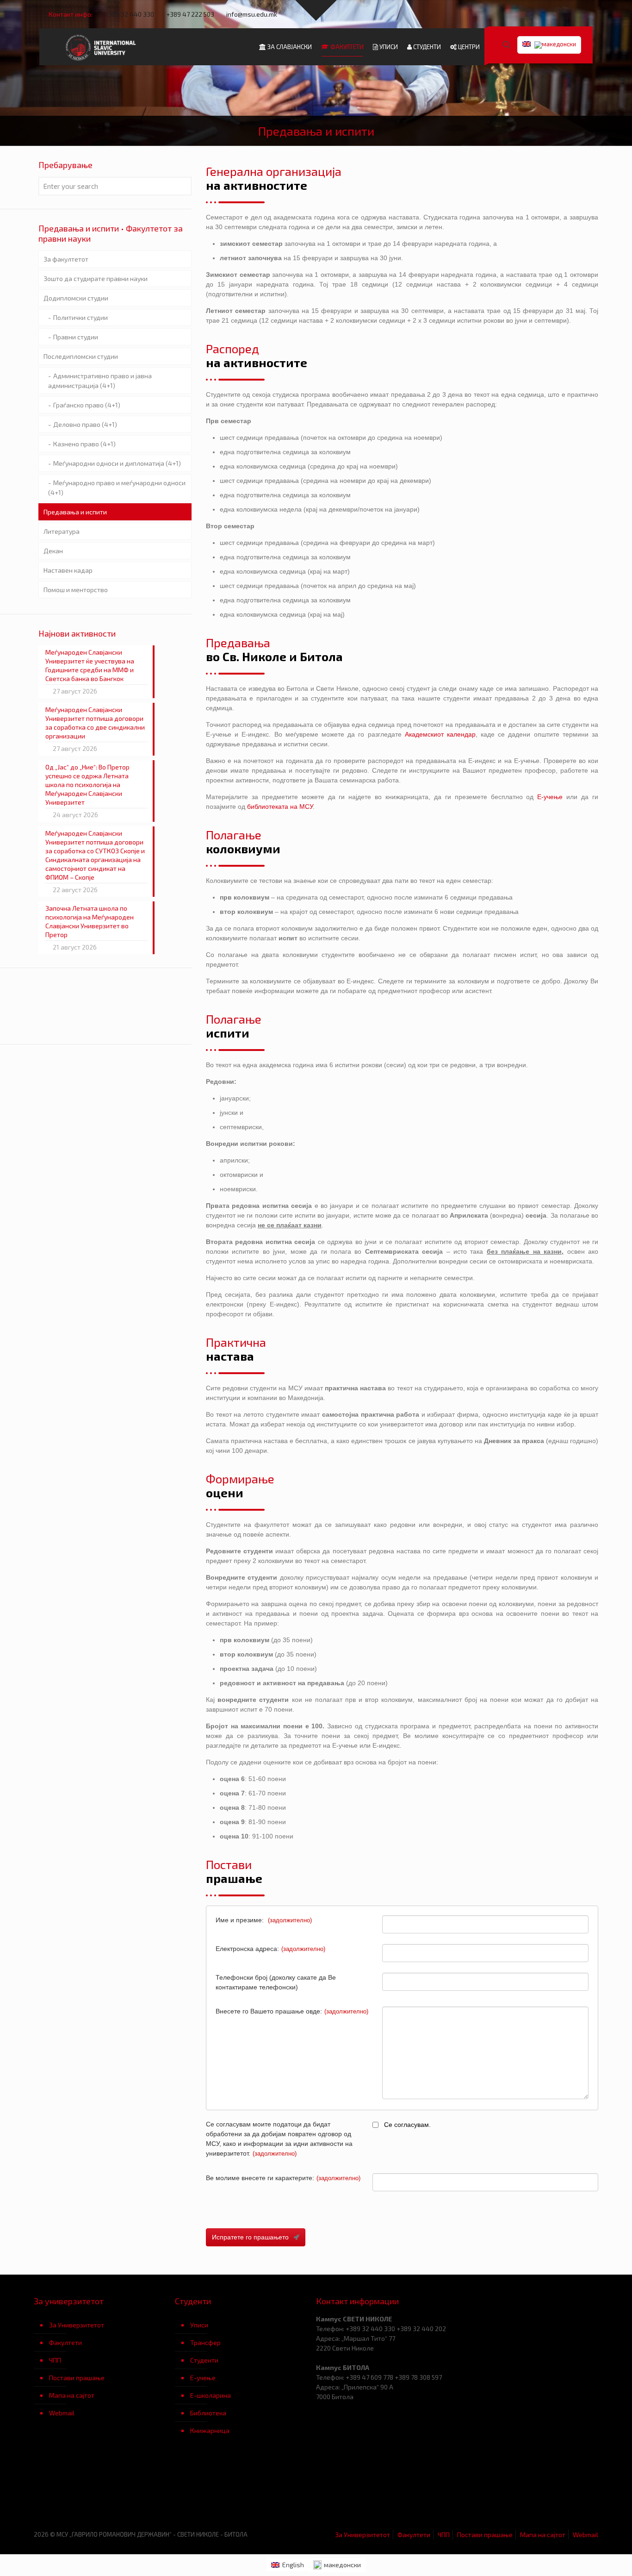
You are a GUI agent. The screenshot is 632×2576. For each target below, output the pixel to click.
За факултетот (66, 259)
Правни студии (76, 337)
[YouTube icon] (555, 14)
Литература (62, 531)
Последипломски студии (81, 356)
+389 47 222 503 (190, 14)
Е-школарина (211, 2395)
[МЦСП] (104, 2489)
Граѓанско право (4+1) (87, 405)
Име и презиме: (264, 1920)
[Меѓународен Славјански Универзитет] (102, 47)
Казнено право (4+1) (84, 444)
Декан (53, 551)
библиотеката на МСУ (280, 807)
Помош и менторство (76, 590)
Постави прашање (77, 2378)
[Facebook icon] (543, 14)
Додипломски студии (76, 298)
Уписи (199, 2325)
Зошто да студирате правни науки (96, 278)
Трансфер (205, 2342)
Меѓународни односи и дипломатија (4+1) (117, 463)
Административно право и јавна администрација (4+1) (100, 381)
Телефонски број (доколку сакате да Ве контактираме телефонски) (276, 1982)
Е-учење (550, 797)
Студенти (204, 2360)
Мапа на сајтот (72, 2395)
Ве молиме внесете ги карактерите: (283, 2178)
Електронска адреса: (270, 1949)
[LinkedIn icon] (567, 14)
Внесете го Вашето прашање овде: (292, 2011)
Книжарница (210, 2430)
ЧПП (55, 2360)
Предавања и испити (75, 512)
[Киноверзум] (245, 2489)
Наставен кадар (68, 570)
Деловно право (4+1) (85, 424)
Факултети (65, 2342)
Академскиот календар (440, 734)
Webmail (62, 2413)
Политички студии (81, 317)
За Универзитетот (77, 2325)
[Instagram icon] (578, 14)
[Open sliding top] (316, 10)
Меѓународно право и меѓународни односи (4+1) (117, 488)
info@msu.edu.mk (252, 14)
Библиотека (208, 2413)
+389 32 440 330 (129, 14)
